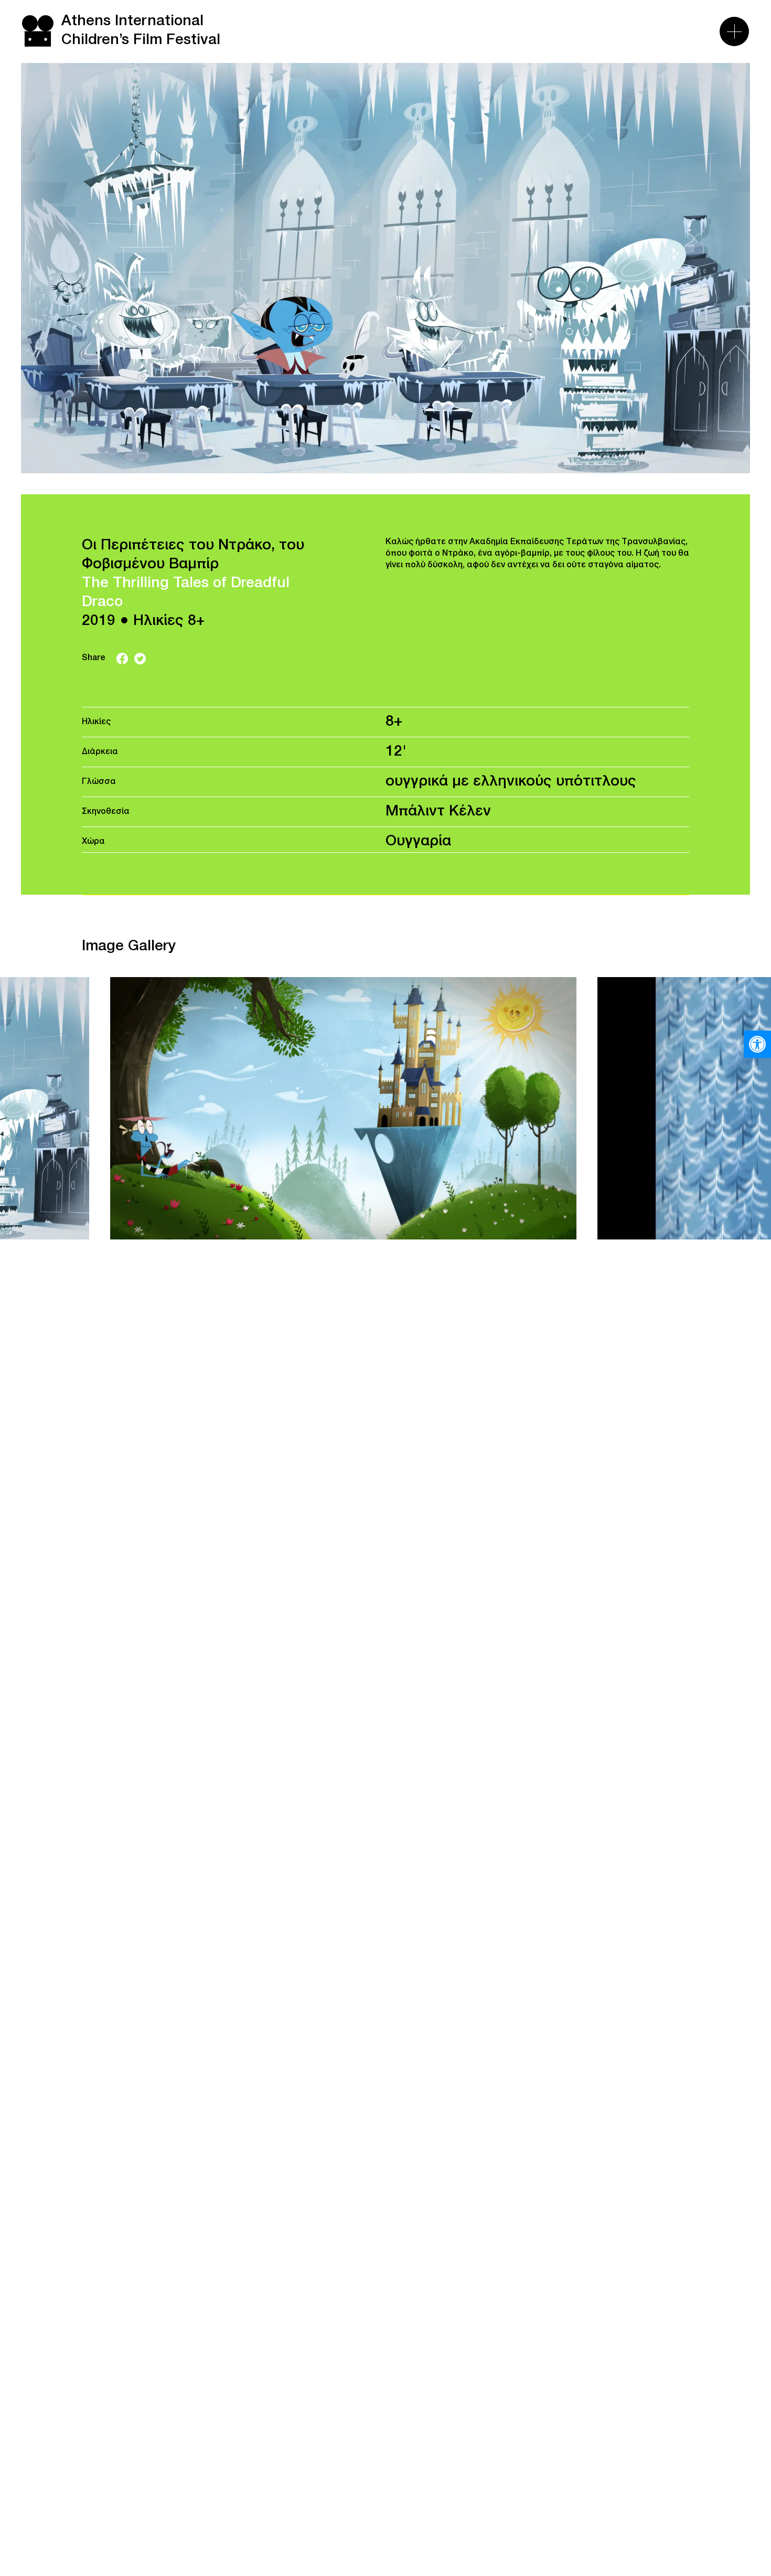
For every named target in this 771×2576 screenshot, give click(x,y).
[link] (757, 1044)
